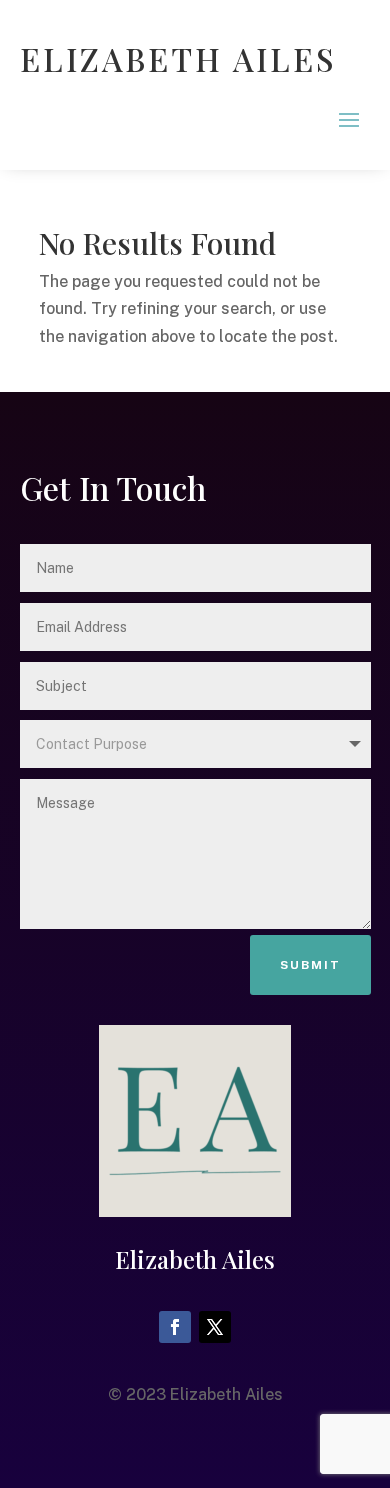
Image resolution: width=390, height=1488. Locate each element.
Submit (310, 965)
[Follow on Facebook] (175, 1327)
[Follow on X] (215, 1327)
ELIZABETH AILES (178, 58)
